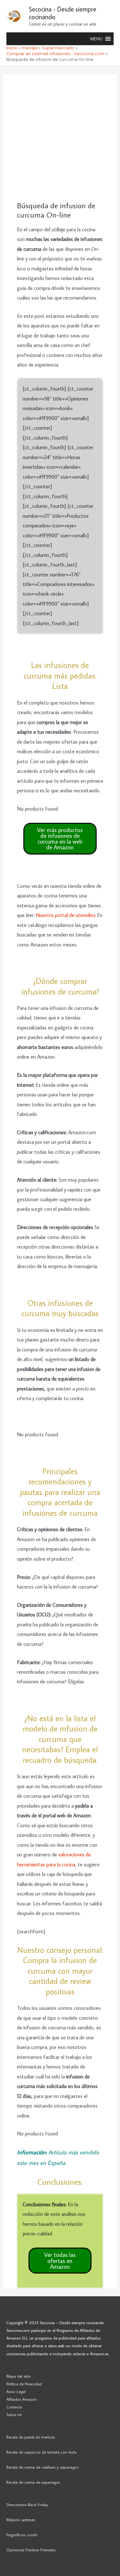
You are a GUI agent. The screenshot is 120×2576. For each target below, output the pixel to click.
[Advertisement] (60, 138)
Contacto (14, 2407)
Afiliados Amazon (22, 2399)
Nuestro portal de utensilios (66, 915)
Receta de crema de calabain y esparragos (42, 2467)
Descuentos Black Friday (27, 2505)
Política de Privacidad (24, 2384)
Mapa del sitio (19, 2376)
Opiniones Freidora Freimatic (31, 2550)
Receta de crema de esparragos (33, 2482)
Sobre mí (14, 2415)
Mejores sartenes (21, 2520)
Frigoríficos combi (22, 2535)
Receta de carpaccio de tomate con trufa (41, 2452)
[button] (96, 39)
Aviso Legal (16, 2391)
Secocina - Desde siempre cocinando (63, 13)
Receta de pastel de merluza (31, 2437)
